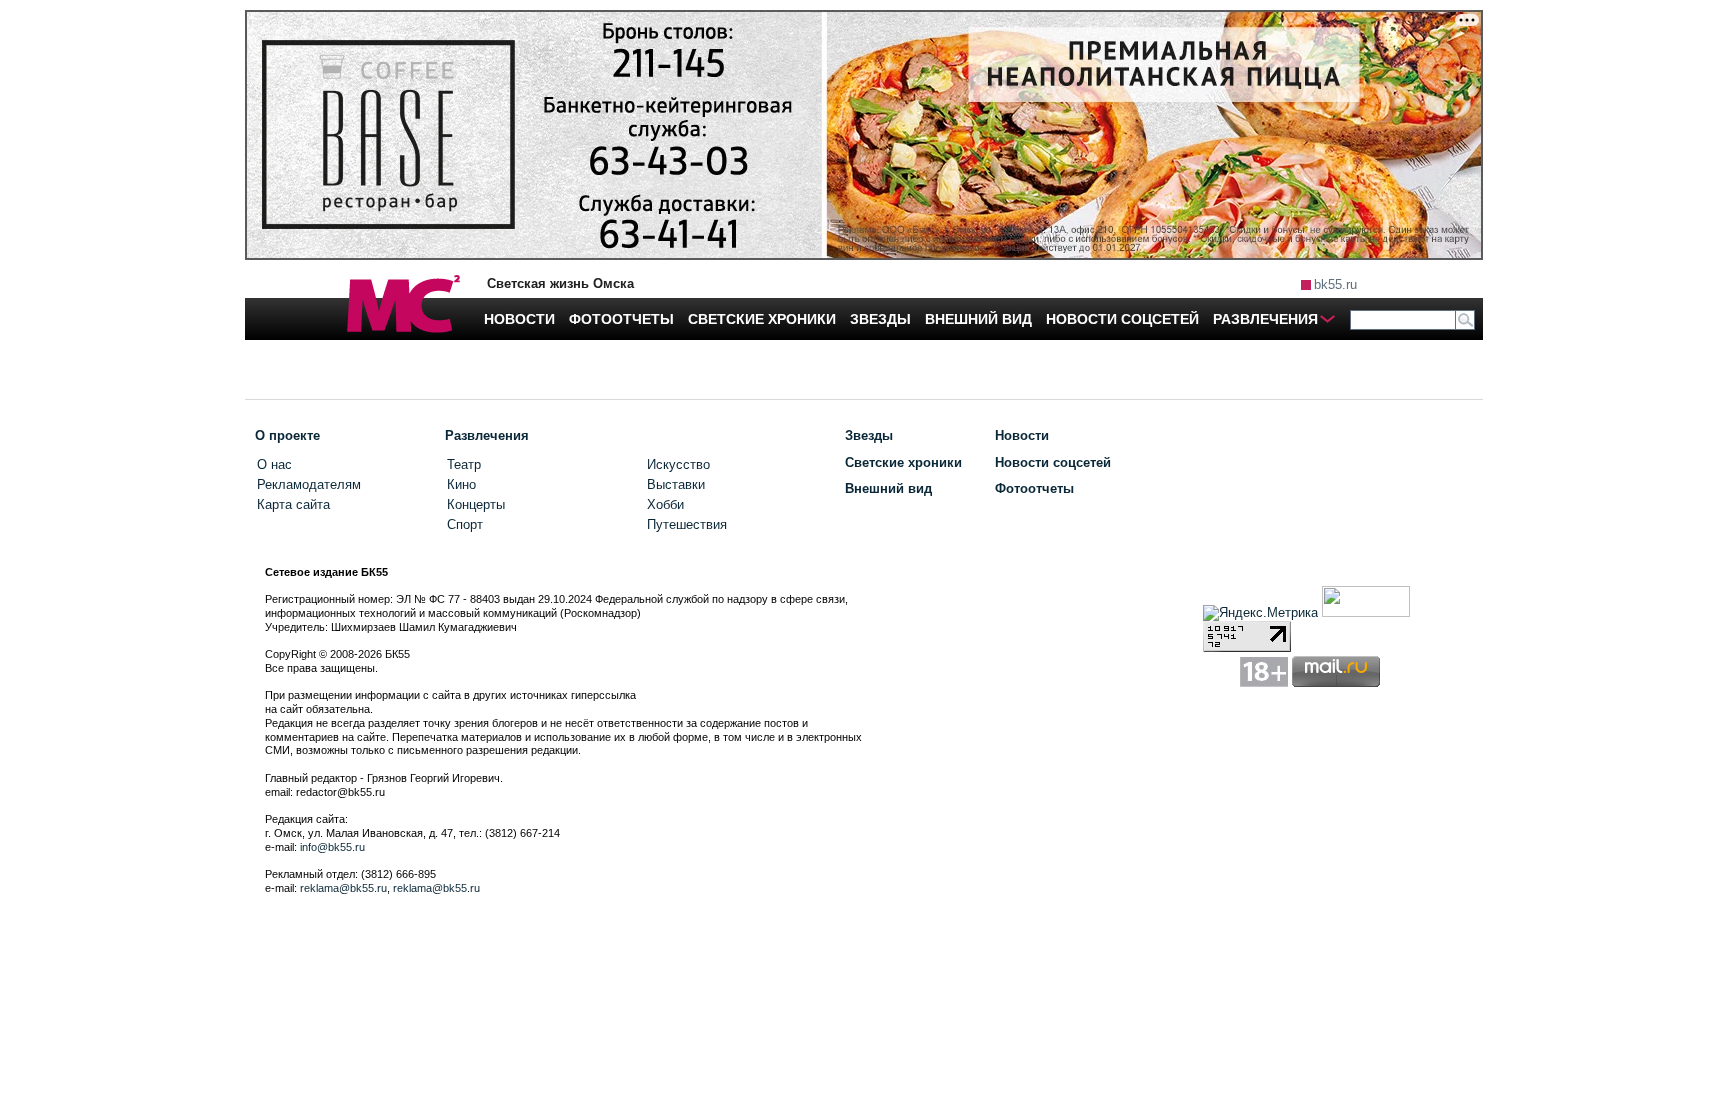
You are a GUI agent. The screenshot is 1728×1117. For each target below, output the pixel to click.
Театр (464, 464)
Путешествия (687, 524)
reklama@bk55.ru (343, 888)
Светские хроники (903, 462)
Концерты (476, 504)
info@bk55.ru (332, 847)
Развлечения (487, 435)
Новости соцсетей (1053, 462)
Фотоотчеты (1034, 488)
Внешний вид (888, 488)
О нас (274, 464)
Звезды (869, 435)
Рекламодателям (309, 484)
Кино (461, 484)
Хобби (665, 504)
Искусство (678, 464)
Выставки (676, 484)
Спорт (465, 524)
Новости (1022, 435)
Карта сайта (293, 504)
